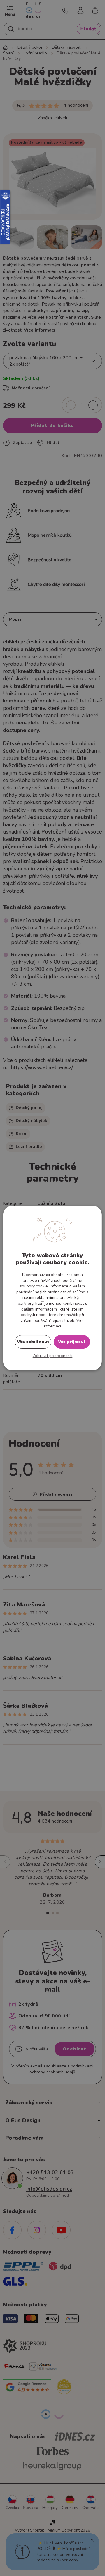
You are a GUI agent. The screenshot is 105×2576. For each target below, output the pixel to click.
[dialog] (52, 1288)
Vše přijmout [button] (72, 1342)
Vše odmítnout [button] (33, 1342)
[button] (53, 1356)
